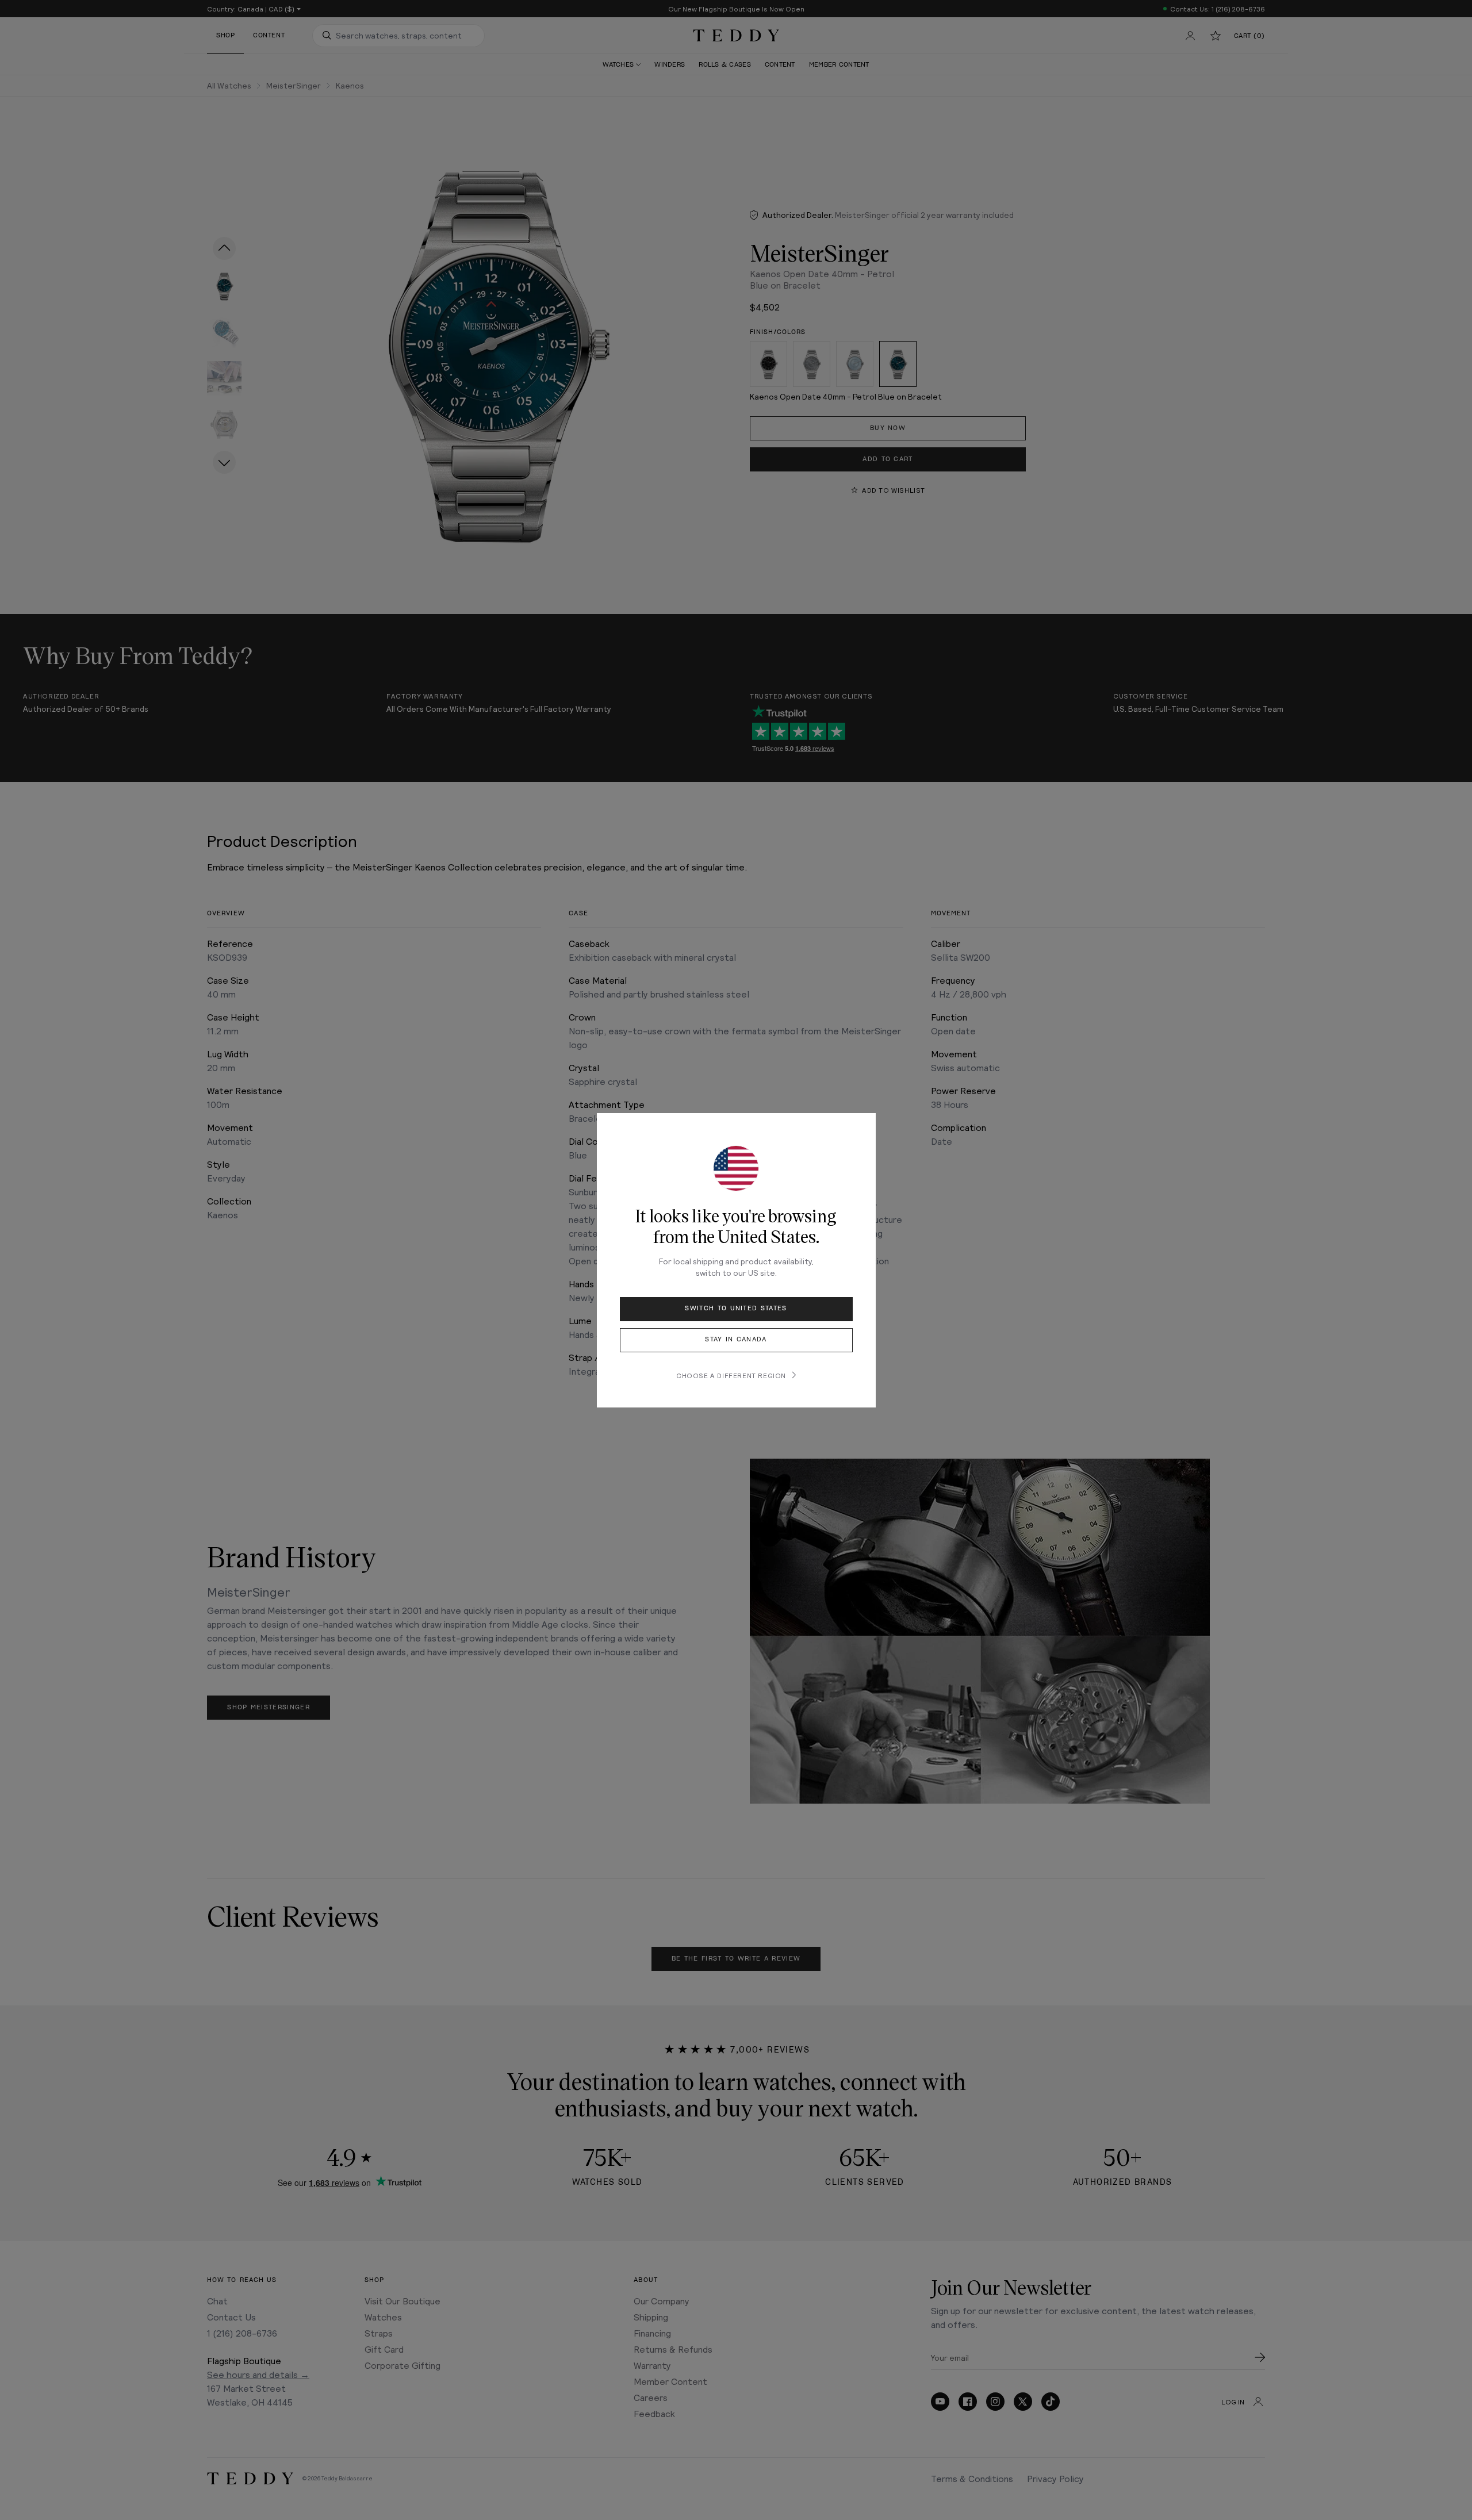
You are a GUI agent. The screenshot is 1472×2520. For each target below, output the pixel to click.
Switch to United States (736, 1308)
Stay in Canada (736, 1339)
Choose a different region (731, 1375)
